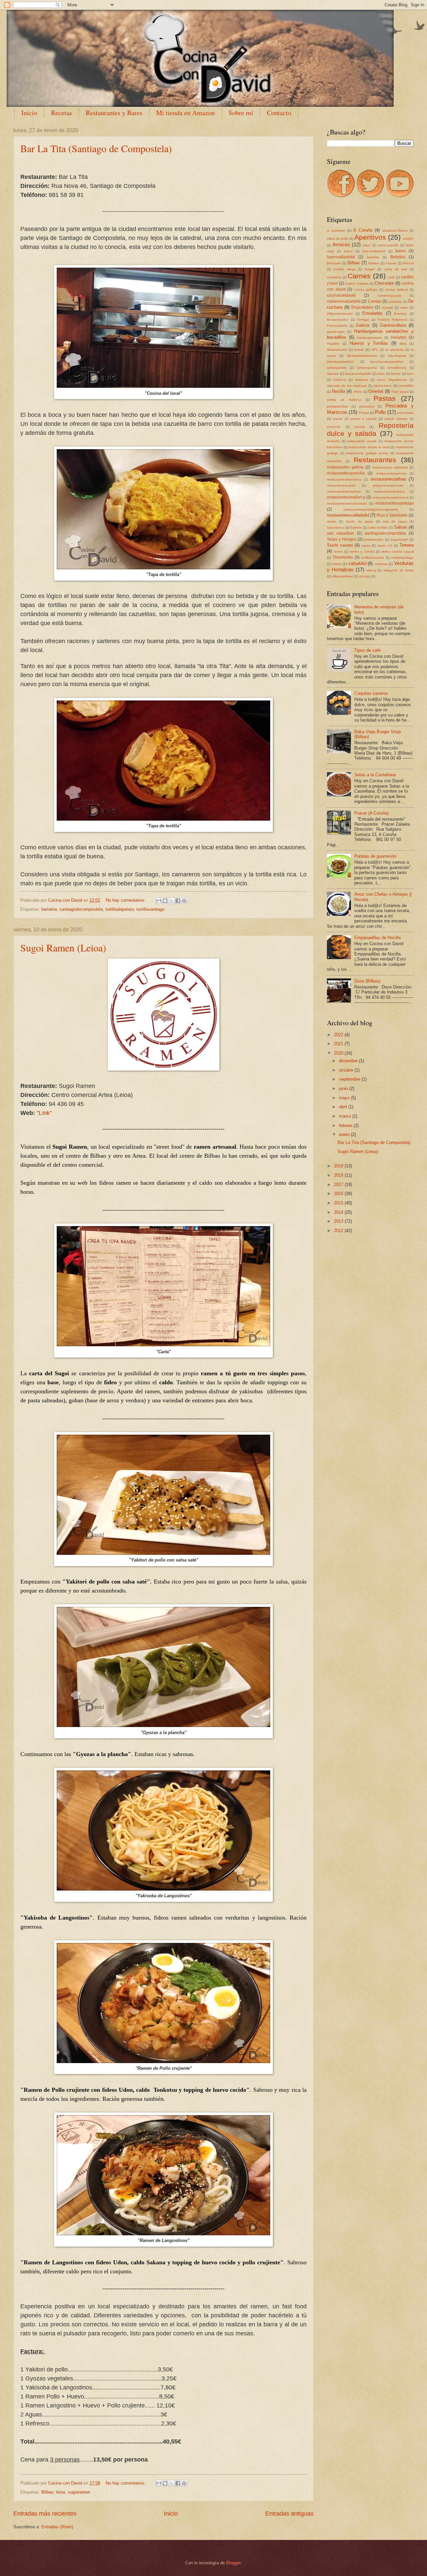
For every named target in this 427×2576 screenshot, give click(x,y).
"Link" (44, 1113)
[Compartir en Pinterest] (184, 901)
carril (391, 277)
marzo (346, 1116)
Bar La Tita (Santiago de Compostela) (96, 148)
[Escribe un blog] (165, 901)
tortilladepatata (120, 909)
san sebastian (340, 533)
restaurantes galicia (345, 467)
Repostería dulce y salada (370, 430)
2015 (339, 1203)
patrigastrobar (338, 406)
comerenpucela (389, 296)
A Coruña (363, 230)
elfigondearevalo (340, 314)
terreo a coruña (362, 551)
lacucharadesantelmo (387, 362)
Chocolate (384, 283)
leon (410, 374)
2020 (339, 1053)
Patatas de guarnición (375, 856)
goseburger (336, 332)
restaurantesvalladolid (348, 515)
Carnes (359, 276)
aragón (408, 238)
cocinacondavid (341, 295)
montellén (406, 386)
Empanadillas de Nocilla (377, 938)
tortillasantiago (150, 909)
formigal (363, 320)
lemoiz (396, 374)
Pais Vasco (400, 392)
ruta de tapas (395, 521)
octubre (347, 1070)
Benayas (334, 263)
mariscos (362, 380)
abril (344, 1107)
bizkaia (374, 263)
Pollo (380, 412)
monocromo (383, 386)
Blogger (233, 2563)
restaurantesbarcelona (344, 479)
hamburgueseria (369, 338)
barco (348, 251)
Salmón (356, 527)
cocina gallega (366, 290)
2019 (339, 1166)
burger (370, 269)
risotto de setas (360, 521)
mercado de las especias (347, 386)
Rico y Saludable (392, 515)
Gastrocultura (393, 325)
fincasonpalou (338, 320)
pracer (338, 419)
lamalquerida (337, 368)
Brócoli (408, 263)
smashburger (374, 539)
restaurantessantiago (394, 503)
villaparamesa (342, 576)
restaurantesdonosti (388, 485)
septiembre (350, 1079)
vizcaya (365, 576)
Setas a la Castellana (375, 775)
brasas (391, 263)
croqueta (395, 302)
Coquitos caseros (371, 693)
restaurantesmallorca (346, 497)
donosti (387, 308)
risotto (332, 521)
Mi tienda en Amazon (185, 113)
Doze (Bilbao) (367, 981)
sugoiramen (79, 2492)
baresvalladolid (341, 257)
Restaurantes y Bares (114, 113)
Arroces (341, 244)
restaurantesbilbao (388, 479)
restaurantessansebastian (347, 503)
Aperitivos (370, 237)
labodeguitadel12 (340, 362)
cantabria (334, 277)
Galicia (363, 325)
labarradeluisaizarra (362, 356)
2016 (339, 1194)
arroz (366, 245)
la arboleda (395, 350)
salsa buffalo (378, 527)
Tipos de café (367, 650)
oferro (357, 392)
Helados (399, 337)
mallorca (340, 380)
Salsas (401, 527)
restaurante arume (362, 441)
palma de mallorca (344, 400)
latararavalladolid (358, 374)
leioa (61, 2492)
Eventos (400, 314)
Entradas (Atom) (57, 2527)
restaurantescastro (341, 485)
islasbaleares (337, 350)
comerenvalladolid (344, 301)
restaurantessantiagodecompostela (371, 509)
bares (400, 251)
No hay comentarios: (126, 900)
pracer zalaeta (396, 419)
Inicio (29, 113)
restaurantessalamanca (391, 497)
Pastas (385, 398)
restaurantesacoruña (346, 473)
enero (345, 1134)
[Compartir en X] (171, 901)
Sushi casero (340, 545)
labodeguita (397, 356)
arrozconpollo (388, 245)
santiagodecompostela (81, 909)
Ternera (406, 545)
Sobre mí (241, 113)
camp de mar (396, 269)
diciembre (349, 1061)
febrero (346, 1125)
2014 (339, 1212)
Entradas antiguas (289, 2514)
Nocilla (338, 391)
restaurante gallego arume (367, 453)
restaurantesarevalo (391, 473)
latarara (333, 374)
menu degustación (392, 380)
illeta (403, 344)
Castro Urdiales (357, 283)
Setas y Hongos (342, 539)
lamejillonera (397, 368)
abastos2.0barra (395, 230)
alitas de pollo (338, 238)
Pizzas (364, 413)
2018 (339, 1175)
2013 (339, 1221)
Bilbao (47, 2492)
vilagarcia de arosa (398, 570)
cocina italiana (396, 290)
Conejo (375, 301)
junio (344, 1088)
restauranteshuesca (390, 491)
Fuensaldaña (337, 326)
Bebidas (398, 257)
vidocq (371, 570)
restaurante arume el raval (369, 447)
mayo (345, 1098)
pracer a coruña (364, 419)
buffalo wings (345, 269)
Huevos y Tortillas (369, 343)
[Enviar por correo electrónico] (159, 901)
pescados (367, 406)
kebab (359, 350)
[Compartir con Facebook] (178, 901)
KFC (375, 350)
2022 (339, 1035)
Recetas (62, 113)
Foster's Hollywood (393, 320)
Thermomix (343, 557)
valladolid (357, 563)
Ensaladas (372, 313)
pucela (360, 427)
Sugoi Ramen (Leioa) (63, 947)
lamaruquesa (367, 368)
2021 (339, 1044)
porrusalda (405, 413)
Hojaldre (333, 344)
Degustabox (362, 307)
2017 (339, 1185)
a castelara (336, 230)
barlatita (49, 909)
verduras (381, 564)
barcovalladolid (374, 251)
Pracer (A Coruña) (371, 813)
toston (337, 564)
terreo (338, 551)
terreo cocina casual (398, 551)
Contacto (279, 113)
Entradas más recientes (45, 2514)
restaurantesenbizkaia (344, 491)
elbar (404, 308)
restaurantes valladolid (390, 467)
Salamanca (336, 527)
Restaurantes (375, 460)
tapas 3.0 (385, 545)
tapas (366, 545)
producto (334, 427)
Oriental (376, 391)
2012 (339, 1231)
